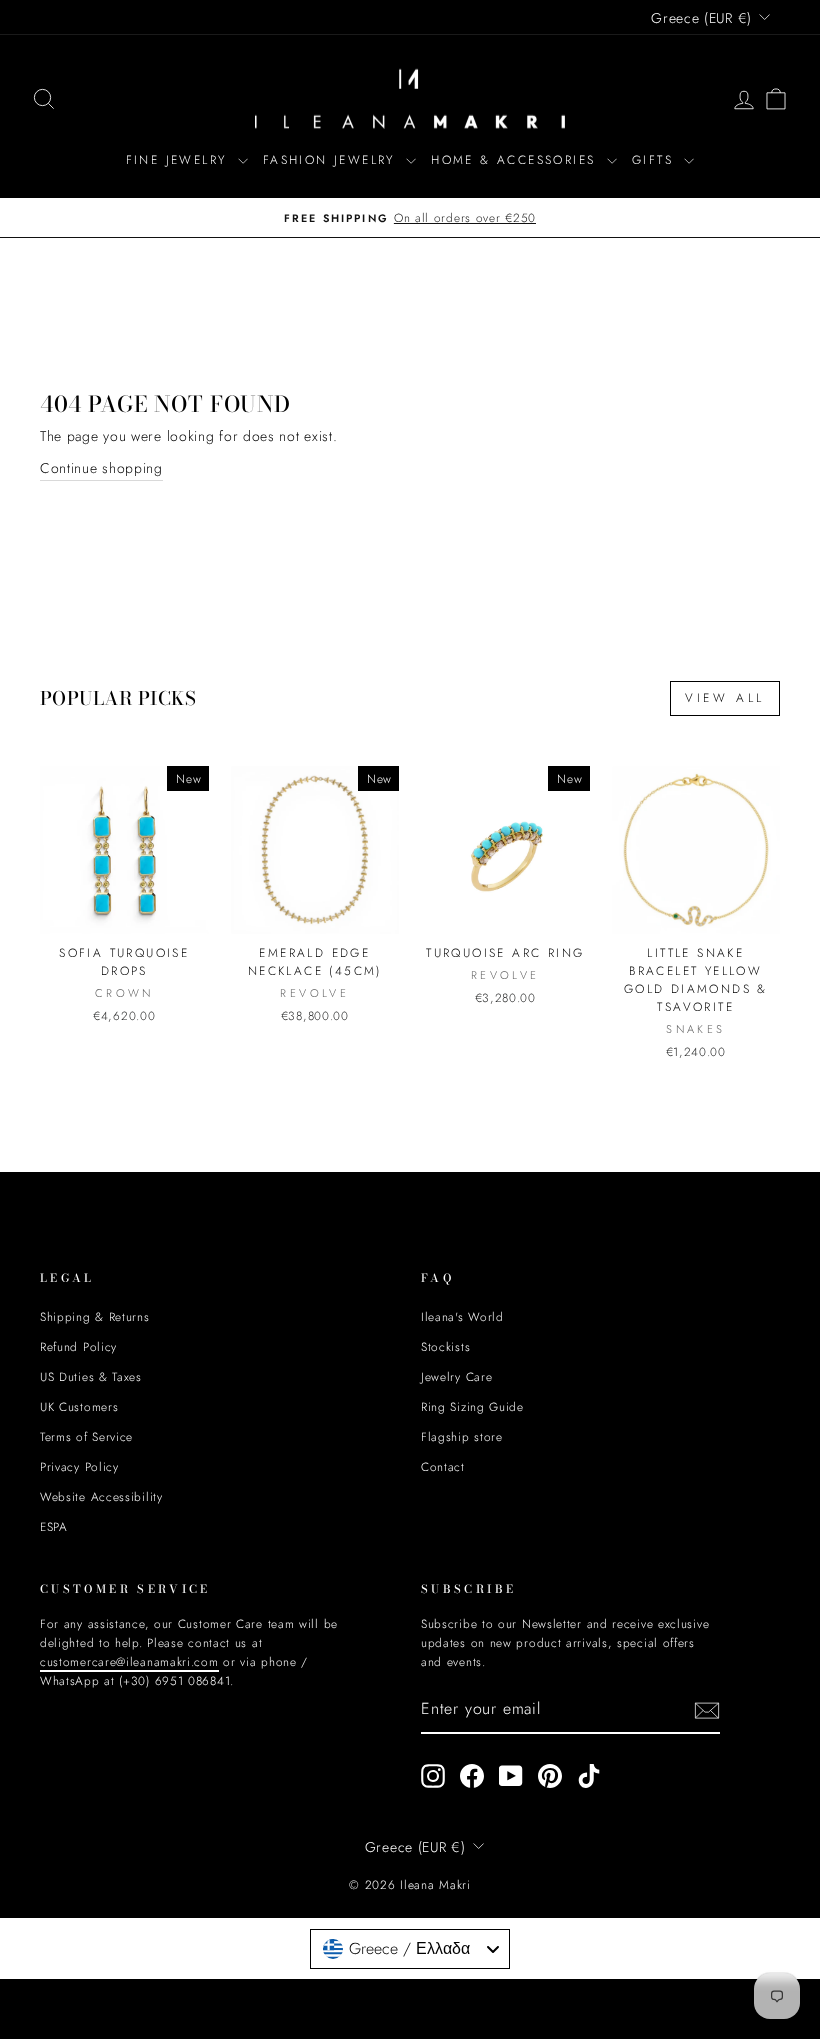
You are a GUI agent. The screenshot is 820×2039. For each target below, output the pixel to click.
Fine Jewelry (179, 160)
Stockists (445, 1346)
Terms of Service (86, 1436)
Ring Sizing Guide (472, 1406)
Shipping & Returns (95, 1316)
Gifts (655, 160)
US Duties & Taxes (91, 1376)
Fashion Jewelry (332, 160)
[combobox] (410, 1949)
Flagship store (462, 1436)
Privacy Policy (79, 1466)
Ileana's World (462, 1316)
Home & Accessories (516, 160)
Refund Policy (78, 1346)
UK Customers (79, 1406)
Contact (443, 1466)
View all (725, 698)
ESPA (54, 1526)
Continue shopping (101, 468)
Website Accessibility (101, 1496)
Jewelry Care (456, 1376)
